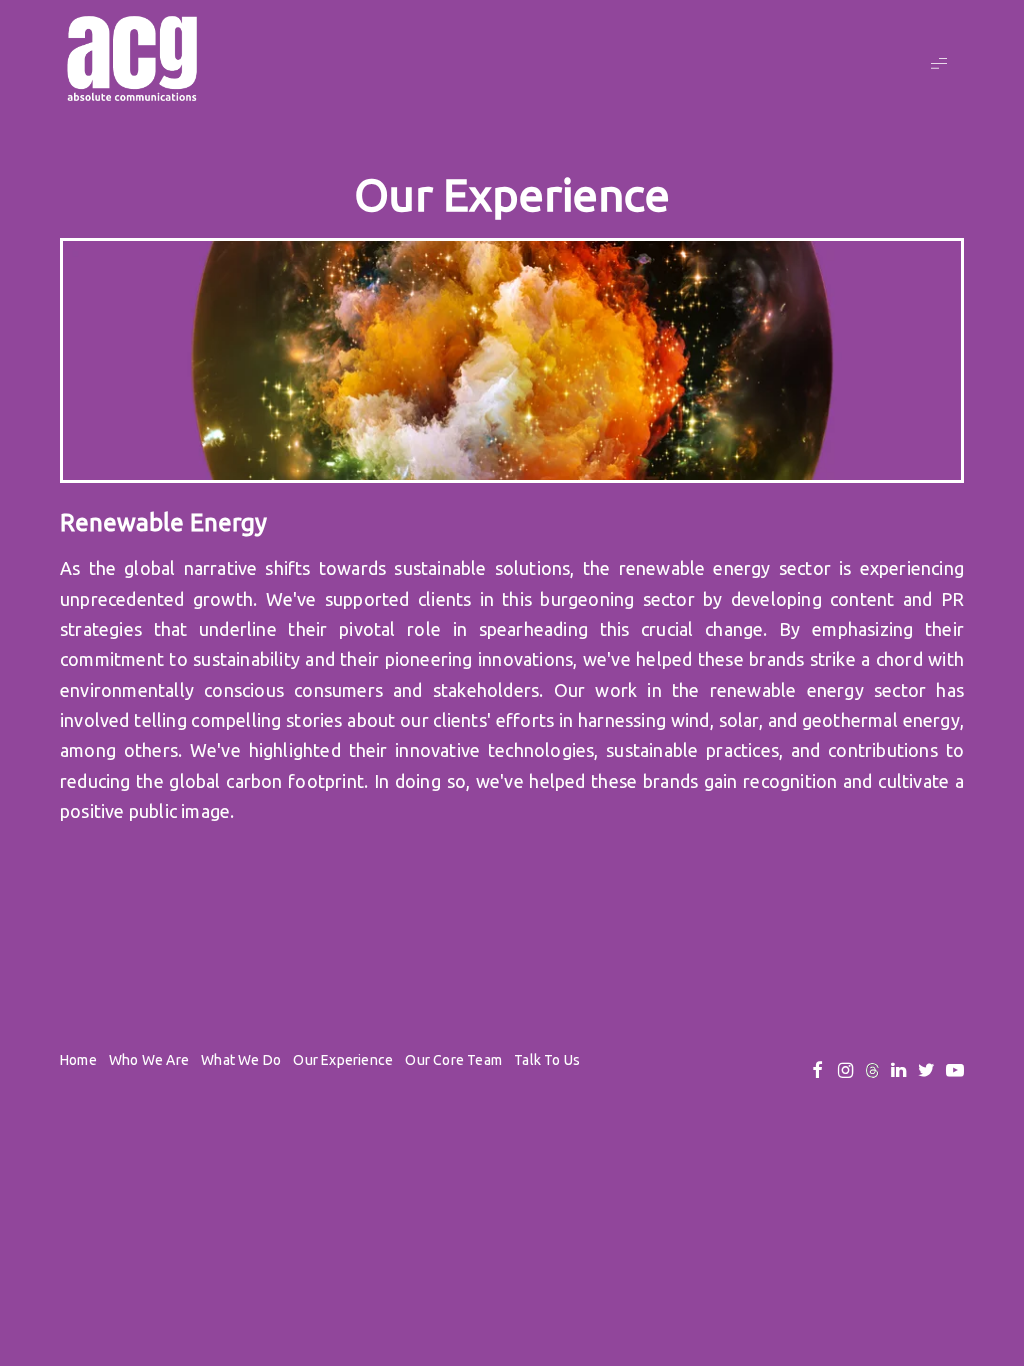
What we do (241, 1060)
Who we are (149, 1060)
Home (78, 1060)
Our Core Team (453, 1060)
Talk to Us (547, 1060)
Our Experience (343, 1060)
